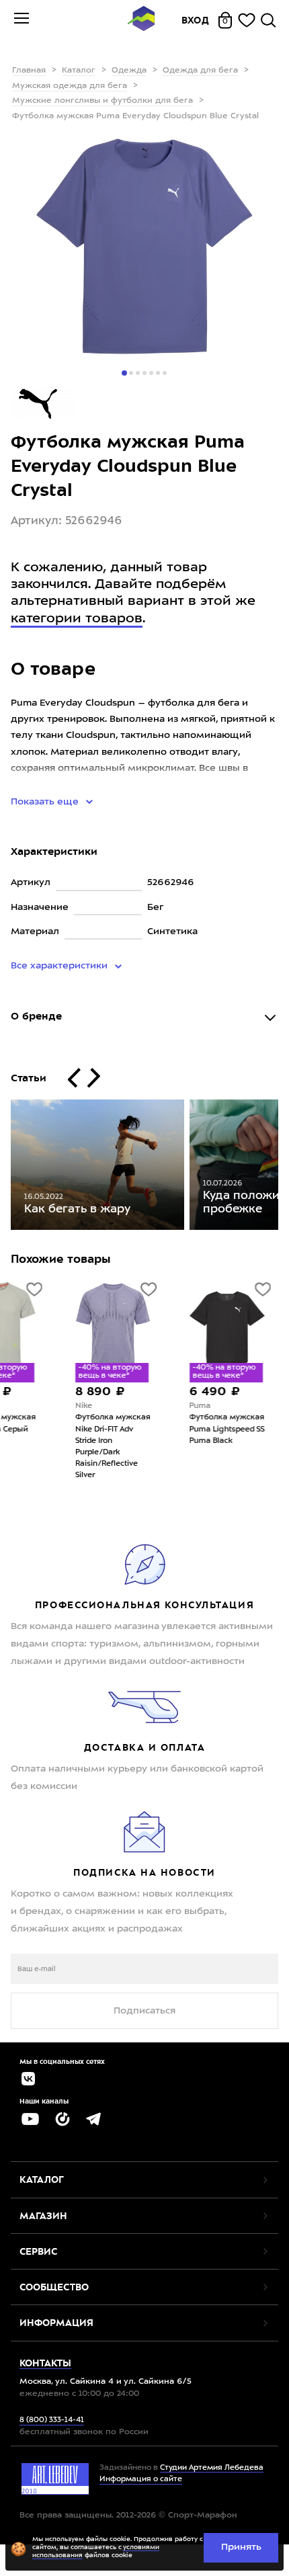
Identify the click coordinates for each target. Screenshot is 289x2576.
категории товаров (77, 619)
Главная (29, 71)
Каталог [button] (42, 2179)
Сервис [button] (38, 2251)
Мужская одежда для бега (70, 86)
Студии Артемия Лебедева (212, 2468)
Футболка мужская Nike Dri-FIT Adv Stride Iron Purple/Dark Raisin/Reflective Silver (67, 1446)
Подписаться (144, 2011)
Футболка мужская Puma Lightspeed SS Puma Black (181, 1429)
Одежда (129, 71)
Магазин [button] (43, 2216)
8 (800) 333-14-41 (52, 2420)
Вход (196, 20)
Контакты (45, 2363)
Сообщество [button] (54, 2287)
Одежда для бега (200, 71)
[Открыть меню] (22, 20)
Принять (241, 2547)
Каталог (79, 71)
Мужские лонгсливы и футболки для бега (102, 101)
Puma (155, 1406)
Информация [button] (56, 2323)
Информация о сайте (141, 2480)
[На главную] (141, 20)
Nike (38, 1406)
